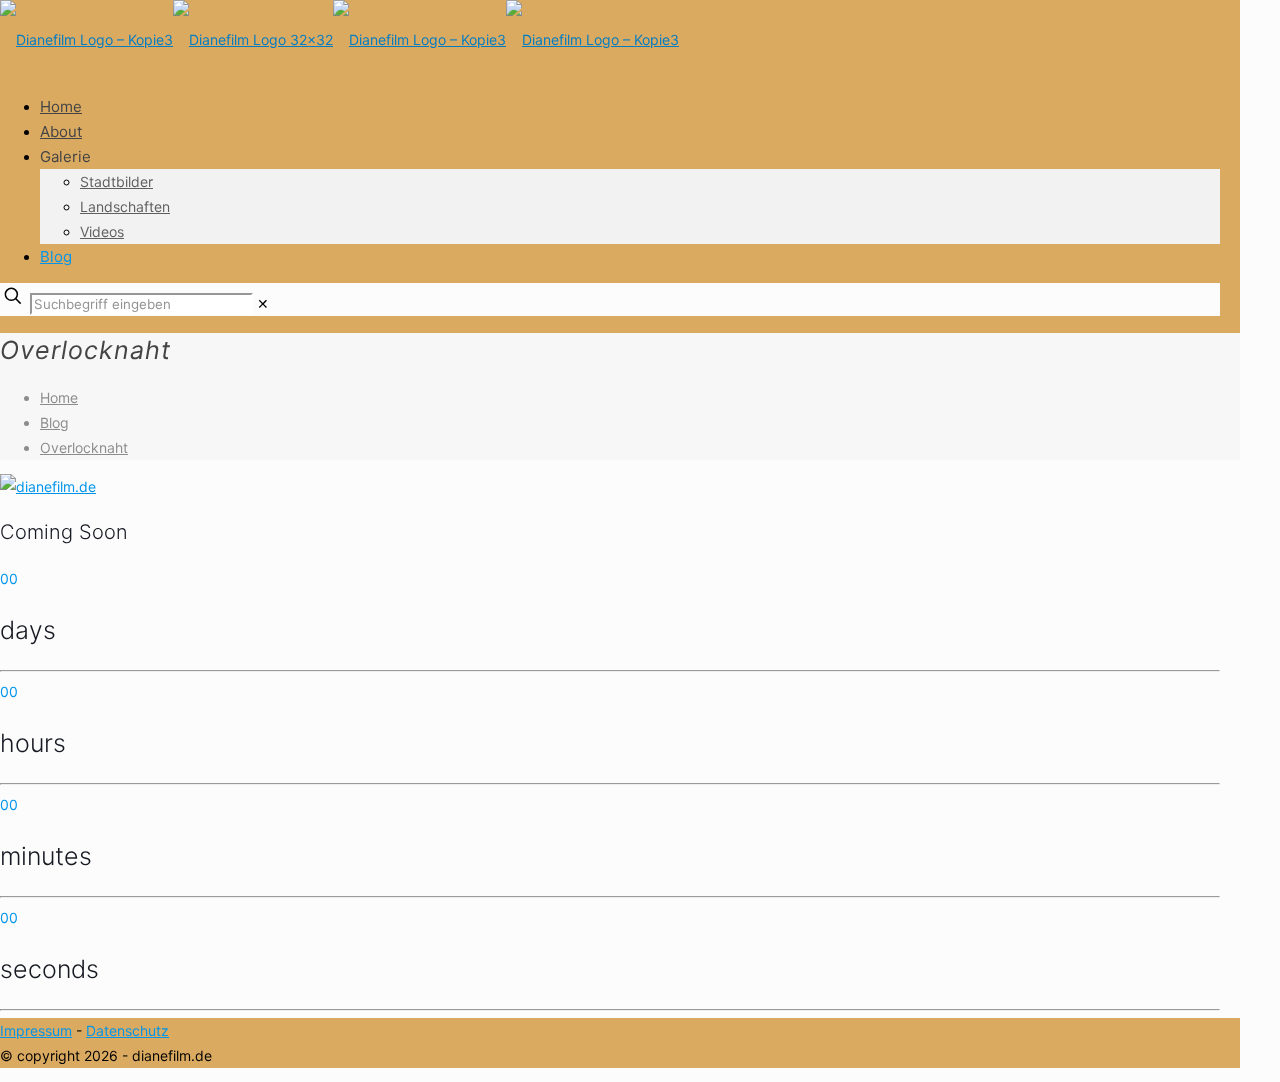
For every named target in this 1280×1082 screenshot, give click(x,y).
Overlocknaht (84, 447)
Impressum (36, 1030)
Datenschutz (127, 1030)
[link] (263, 303)
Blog (54, 422)
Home (59, 397)
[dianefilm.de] (339, 39)
